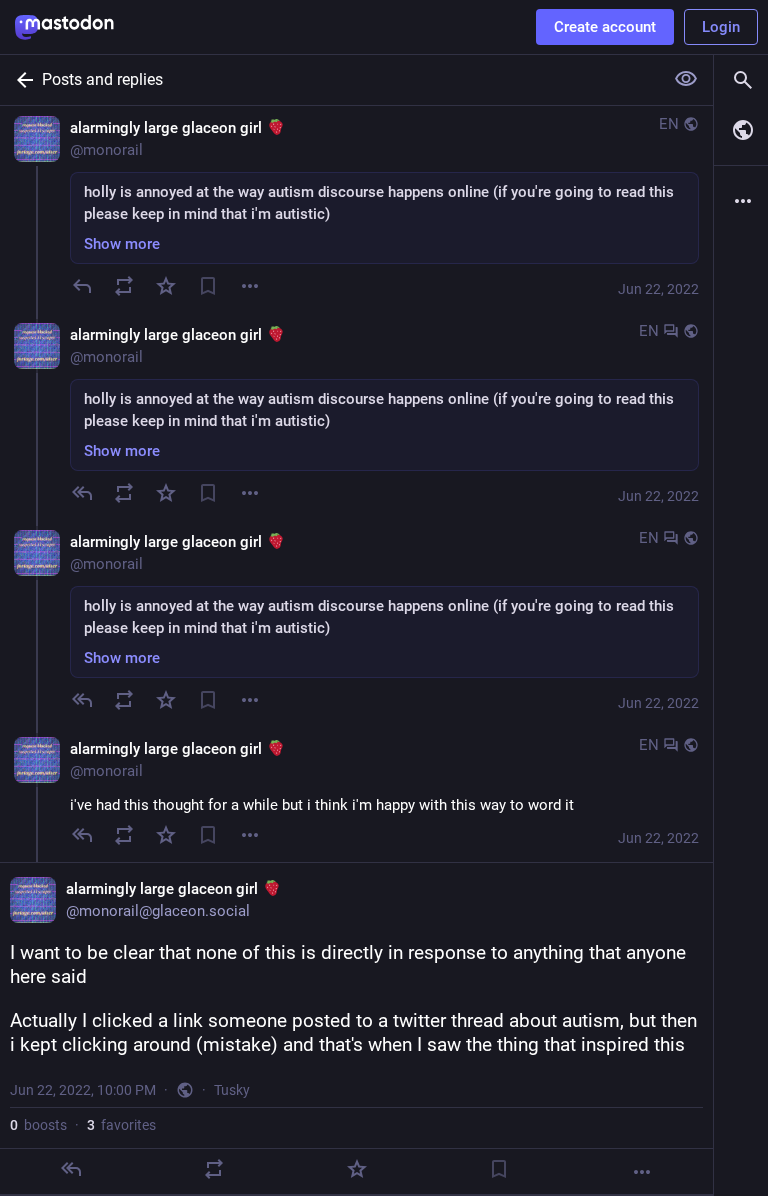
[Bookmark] (208, 286)
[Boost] (124, 286)
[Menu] (250, 286)
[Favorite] (166, 286)
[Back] (21, 80)
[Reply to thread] (82, 493)
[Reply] (82, 286)
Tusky (232, 1090)
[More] (642, 1172)
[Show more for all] (686, 79)
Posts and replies (102, 79)
